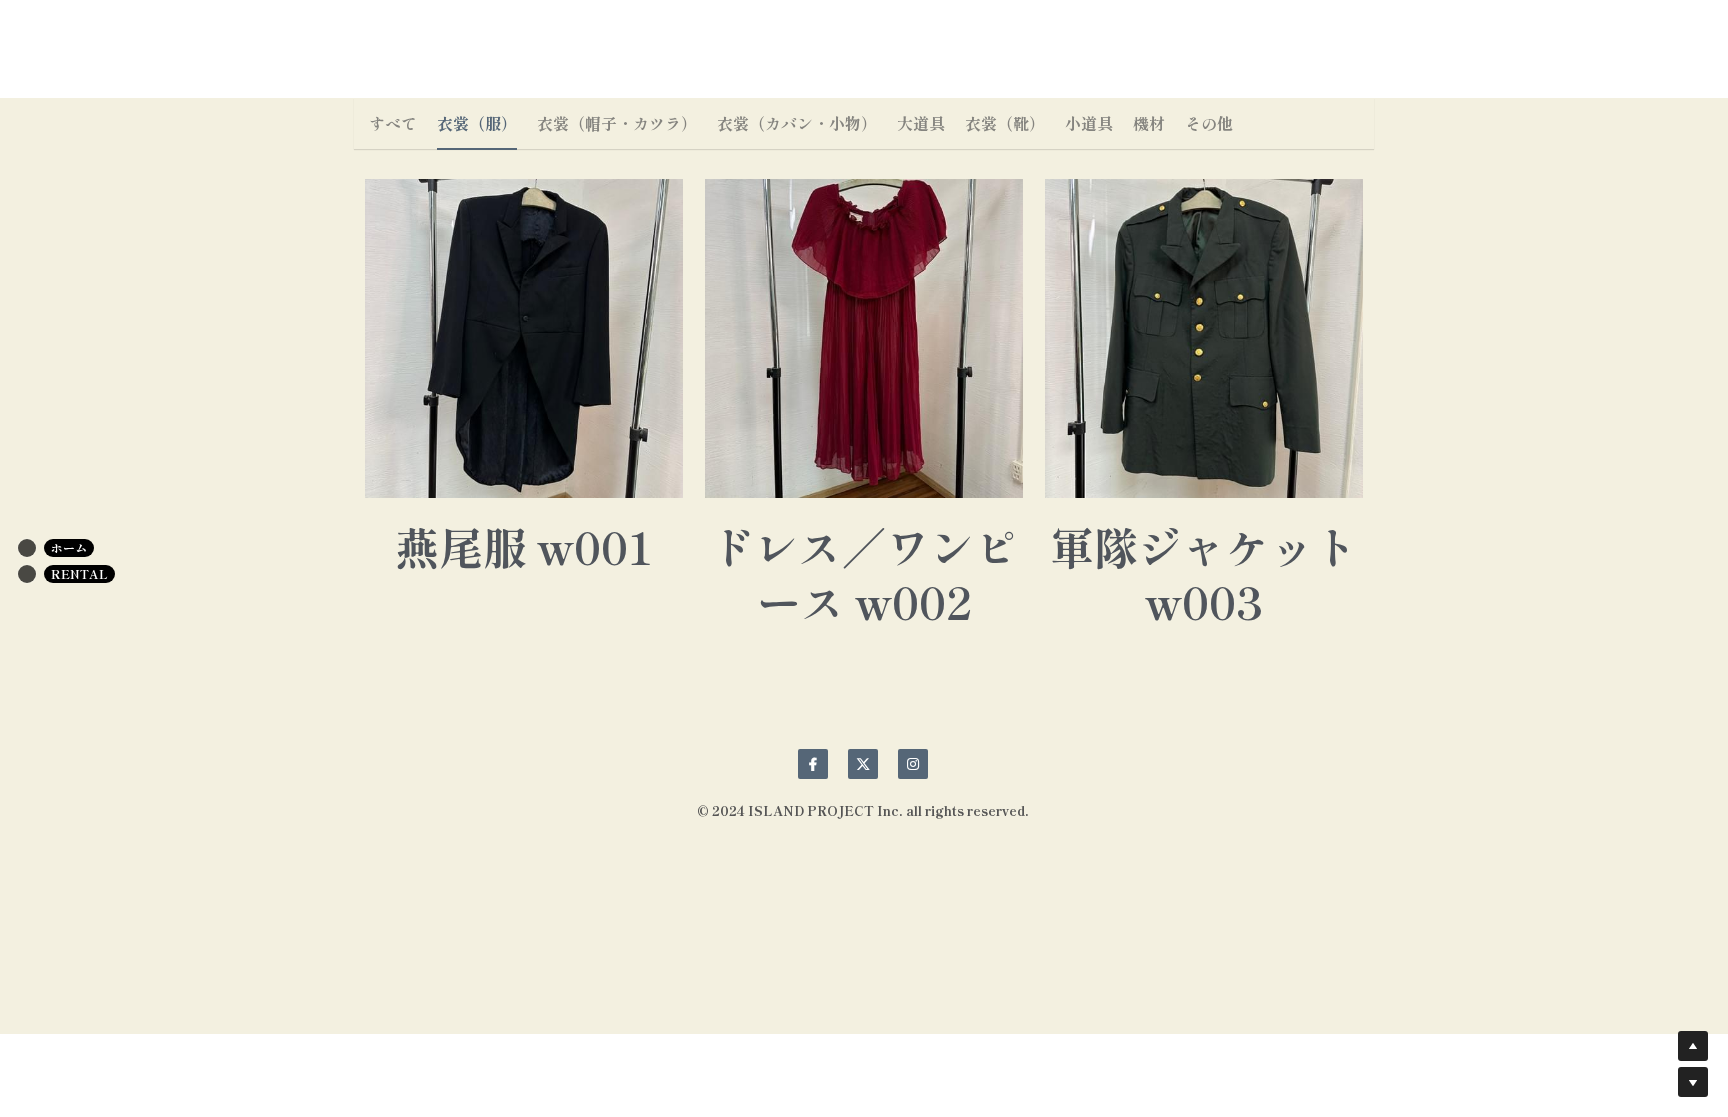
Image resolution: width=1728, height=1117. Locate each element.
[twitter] (863, 764)
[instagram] (913, 764)
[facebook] (813, 764)
